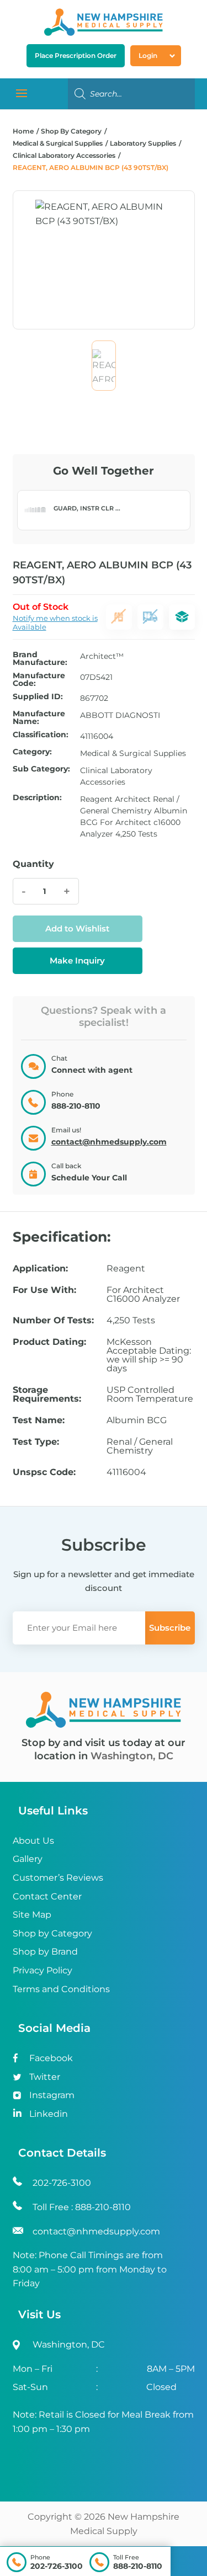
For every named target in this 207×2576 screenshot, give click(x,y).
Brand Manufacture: (40, 658)
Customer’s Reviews (58, 1878)
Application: (40, 1269)
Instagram (52, 2095)
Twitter (45, 2077)
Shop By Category (72, 131)
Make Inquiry (77, 960)
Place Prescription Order (76, 55)
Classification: (41, 735)
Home (23, 131)
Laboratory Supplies (143, 143)
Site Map (32, 1915)
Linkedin (49, 2114)
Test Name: (39, 1420)
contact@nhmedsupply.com (109, 1142)
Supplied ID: (38, 697)
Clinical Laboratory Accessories (64, 155)
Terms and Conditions (61, 1989)
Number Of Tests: (53, 1321)
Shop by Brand (45, 1952)
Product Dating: (49, 1342)
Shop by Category (52, 1933)
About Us (33, 1841)
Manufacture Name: (39, 717)
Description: (37, 798)
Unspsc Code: (44, 1472)
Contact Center (47, 1896)
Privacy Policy (43, 1970)
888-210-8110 (138, 2566)
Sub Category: (41, 769)
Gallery (28, 1859)
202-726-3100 (57, 2566)
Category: (32, 752)
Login (148, 55)
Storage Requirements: (47, 1395)
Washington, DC (132, 1756)
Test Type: (36, 1442)
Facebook (51, 2058)
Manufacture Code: (39, 679)
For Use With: (44, 1290)
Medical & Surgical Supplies (58, 143)
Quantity (33, 864)
